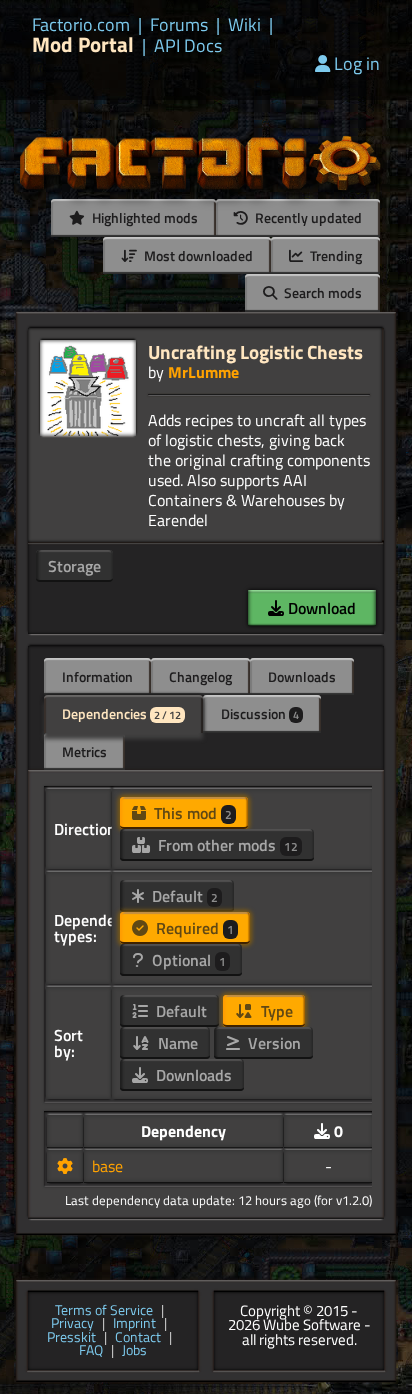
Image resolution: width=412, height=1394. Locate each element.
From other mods (226, 845)
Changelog (200, 676)
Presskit (71, 1338)
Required (193, 928)
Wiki (244, 25)
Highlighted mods (143, 217)
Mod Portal (83, 44)
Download (320, 608)
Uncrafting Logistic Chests (255, 351)
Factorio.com (81, 25)
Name (176, 1043)
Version (272, 1043)
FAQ (91, 1351)
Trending (334, 255)
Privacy (72, 1324)
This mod (191, 813)
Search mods (321, 292)
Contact (138, 1338)
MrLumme (203, 372)
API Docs (188, 46)
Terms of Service (104, 1311)
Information (97, 676)
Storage (74, 566)
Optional (187, 960)
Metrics (84, 751)
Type (275, 1011)
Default (183, 896)
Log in (357, 63)
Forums (179, 25)
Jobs (134, 1351)
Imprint (134, 1324)
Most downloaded (197, 255)
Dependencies (121, 713)
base (107, 1166)
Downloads (302, 676)
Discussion (260, 713)
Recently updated (307, 217)
